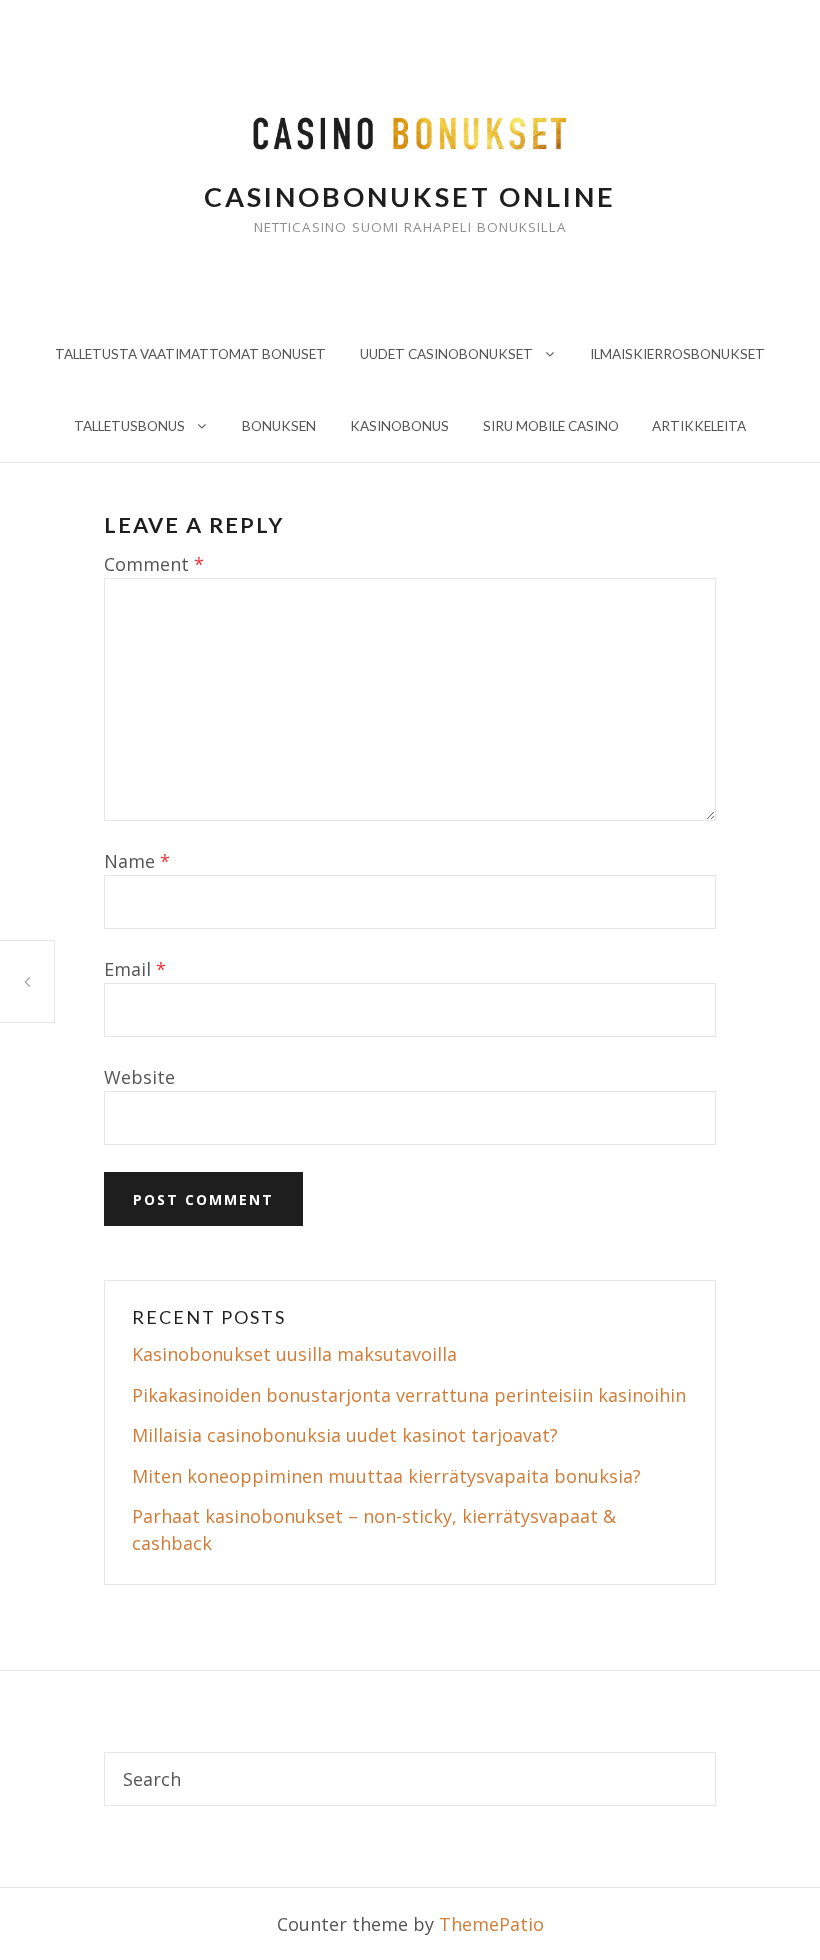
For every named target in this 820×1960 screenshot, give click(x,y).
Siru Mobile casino (551, 426)
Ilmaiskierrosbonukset (677, 354)
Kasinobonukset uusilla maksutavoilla (294, 1354)
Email (135, 969)
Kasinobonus (399, 426)
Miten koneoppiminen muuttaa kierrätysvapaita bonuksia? (386, 1476)
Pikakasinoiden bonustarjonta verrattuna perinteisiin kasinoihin (409, 1395)
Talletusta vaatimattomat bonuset (190, 354)
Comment (154, 564)
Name (137, 861)
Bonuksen (279, 426)
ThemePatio (491, 1924)
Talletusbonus (129, 426)
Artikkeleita (699, 426)
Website (139, 1077)
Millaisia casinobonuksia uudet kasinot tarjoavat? (345, 1435)
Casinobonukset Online (410, 196)
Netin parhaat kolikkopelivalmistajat (27, 981)
